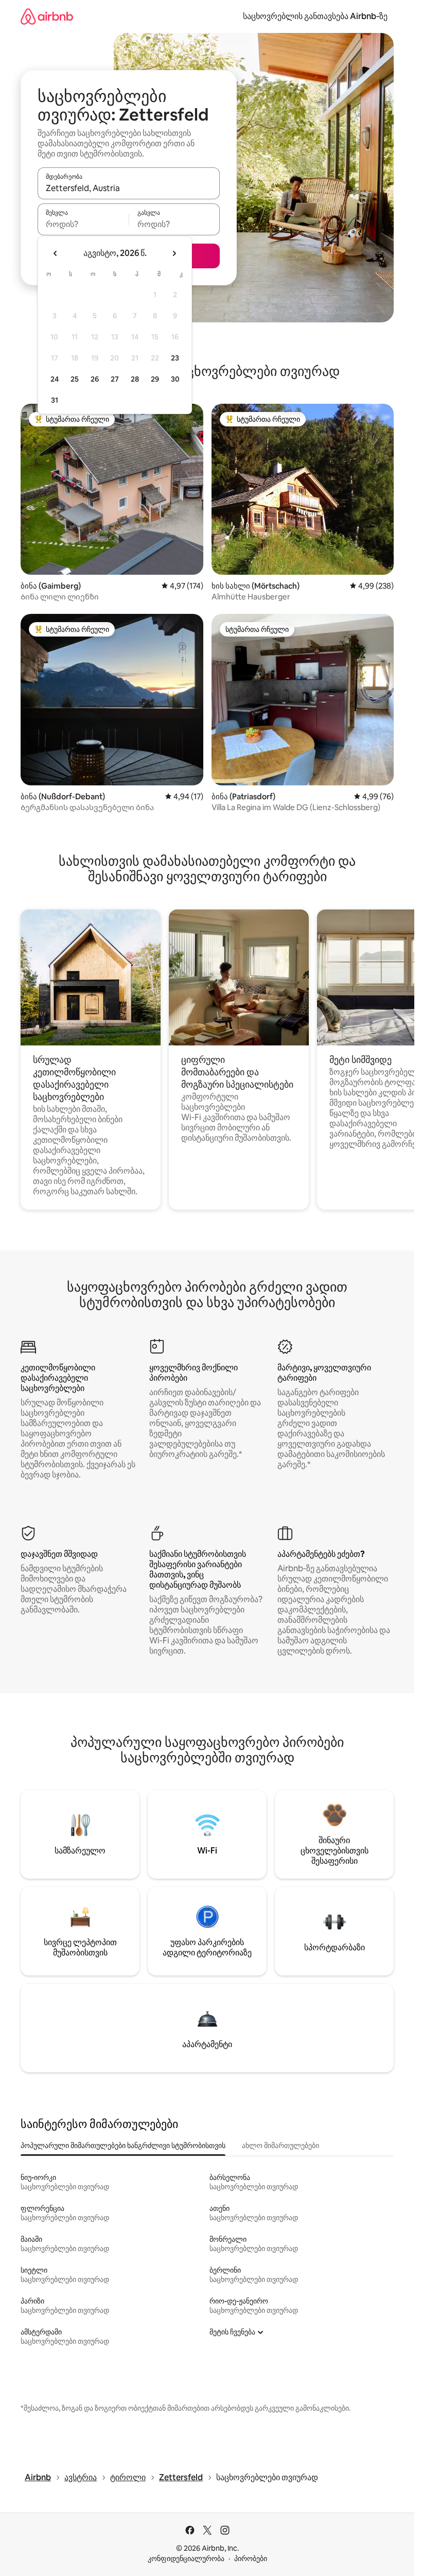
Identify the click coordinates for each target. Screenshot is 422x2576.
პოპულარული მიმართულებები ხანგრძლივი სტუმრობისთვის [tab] (123, 2145)
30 (175, 379)
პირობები (251, 2558)
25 (75, 379)
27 (115, 379)
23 (175, 358)
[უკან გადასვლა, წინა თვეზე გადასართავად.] (56, 253)
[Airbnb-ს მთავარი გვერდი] (47, 16)
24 (55, 379)
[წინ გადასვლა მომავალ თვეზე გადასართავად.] (174, 253)
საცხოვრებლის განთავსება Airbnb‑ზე (315, 16)
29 (155, 379)
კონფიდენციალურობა (186, 2558)
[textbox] (83, 224)
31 (55, 400)
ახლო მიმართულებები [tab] (280, 2145)
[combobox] (129, 188)
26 (95, 379)
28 (135, 379)
